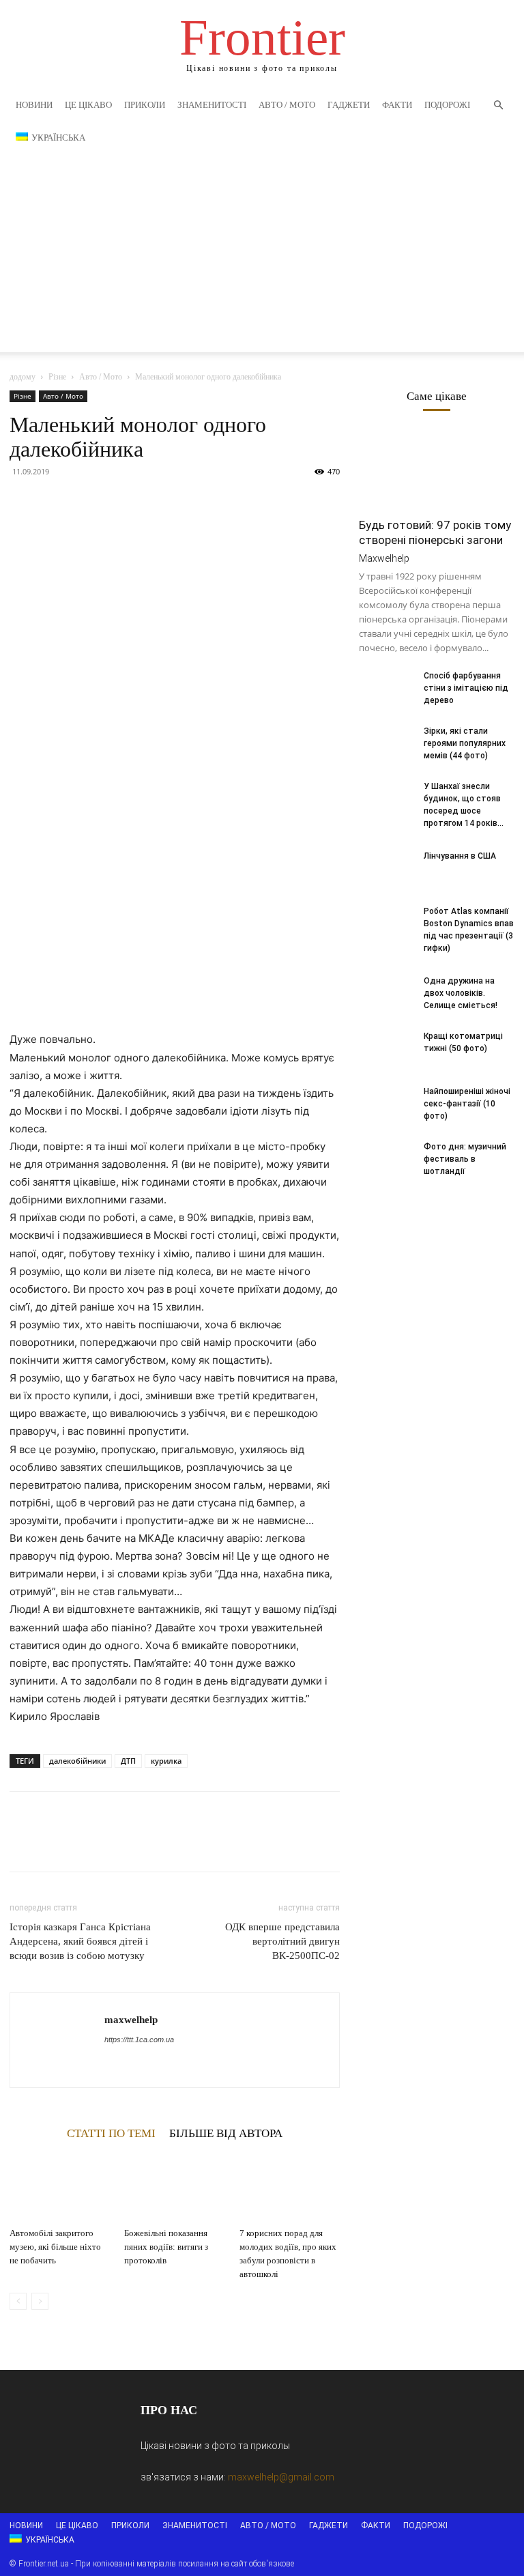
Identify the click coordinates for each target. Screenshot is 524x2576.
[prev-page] (18, 2301)
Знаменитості (212, 105)
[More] (149, 502)
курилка (166, 1761)
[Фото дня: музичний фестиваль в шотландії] (386, 1160)
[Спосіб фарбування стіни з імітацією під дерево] (386, 689)
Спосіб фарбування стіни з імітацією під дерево (466, 688)
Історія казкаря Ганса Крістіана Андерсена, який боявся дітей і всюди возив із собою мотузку (80, 1941)
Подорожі (447, 105)
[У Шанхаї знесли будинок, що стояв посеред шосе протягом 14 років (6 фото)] (386, 799)
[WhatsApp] (117, 502)
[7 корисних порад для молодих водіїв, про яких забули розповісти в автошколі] (290, 2187)
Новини (34, 105)
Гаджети (349, 105)
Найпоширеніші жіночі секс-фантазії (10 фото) (467, 1104)
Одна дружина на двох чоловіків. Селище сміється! (461, 993)
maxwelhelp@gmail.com (281, 2477)
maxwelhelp (131, 2020)
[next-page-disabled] (40, 2301)
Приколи (145, 105)
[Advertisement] (262, 257)
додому (23, 377)
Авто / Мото (287, 105)
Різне (57, 377)
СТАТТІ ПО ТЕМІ (111, 2133)
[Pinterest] (86, 502)
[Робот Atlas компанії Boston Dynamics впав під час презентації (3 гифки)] (386, 924)
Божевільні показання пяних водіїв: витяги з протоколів (166, 2247)
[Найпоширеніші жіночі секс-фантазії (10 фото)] (386, 1104)
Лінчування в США (460, 856)
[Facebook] (23, 502)
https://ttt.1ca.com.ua (139, 2040)
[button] (498, 105)
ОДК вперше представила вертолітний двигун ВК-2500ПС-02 (282, 1941)
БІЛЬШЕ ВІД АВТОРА (226, 2133)
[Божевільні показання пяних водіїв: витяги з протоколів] (174, 2187)
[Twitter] (55, 502)
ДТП (128, 1761)
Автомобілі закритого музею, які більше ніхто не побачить (55, 2247)
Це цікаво (88, 105)
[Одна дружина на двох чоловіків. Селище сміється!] (386, 994)
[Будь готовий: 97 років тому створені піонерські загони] (437, 470)
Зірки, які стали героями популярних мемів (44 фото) (465, 743)
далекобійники (77, 1761)
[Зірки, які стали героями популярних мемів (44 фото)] (386, 744)
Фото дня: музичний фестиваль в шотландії (465, 1159)
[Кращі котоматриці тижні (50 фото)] (386, 1049)
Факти (397, 105)
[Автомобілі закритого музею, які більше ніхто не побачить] (60, 2187)
